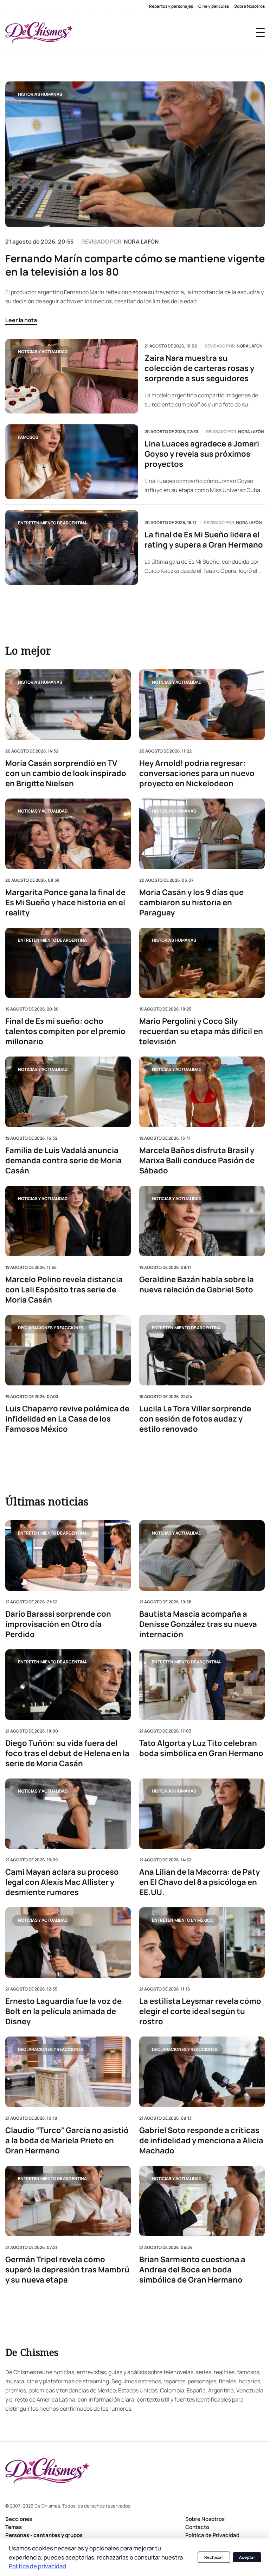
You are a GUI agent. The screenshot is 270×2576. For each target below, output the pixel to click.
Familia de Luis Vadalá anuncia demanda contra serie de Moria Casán (63, 1161)
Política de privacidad (37, 2566)
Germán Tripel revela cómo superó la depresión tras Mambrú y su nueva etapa (67, 2270)
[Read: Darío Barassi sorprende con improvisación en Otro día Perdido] (68, 1555)
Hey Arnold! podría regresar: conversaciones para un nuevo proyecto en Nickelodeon (197, 773)
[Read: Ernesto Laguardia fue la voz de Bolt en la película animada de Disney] (68, 1943)
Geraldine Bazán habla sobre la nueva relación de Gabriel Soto (197, 1285)
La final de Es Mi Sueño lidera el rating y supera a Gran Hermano (204, 540)
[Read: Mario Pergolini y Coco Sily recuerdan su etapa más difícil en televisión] (202, 963)
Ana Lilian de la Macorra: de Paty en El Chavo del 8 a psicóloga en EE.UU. (200, 1882)
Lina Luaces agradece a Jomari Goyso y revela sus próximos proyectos (202, 454)
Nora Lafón (250, 346)
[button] (260, 32)
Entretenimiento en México (183, 1920)
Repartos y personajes (171, 6)
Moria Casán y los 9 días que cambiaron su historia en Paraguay (191, 903)
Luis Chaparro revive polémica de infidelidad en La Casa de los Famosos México (67, 1419)
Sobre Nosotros (249, 6)
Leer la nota (21, 320)
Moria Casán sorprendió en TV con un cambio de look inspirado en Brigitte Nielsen (66, 773)
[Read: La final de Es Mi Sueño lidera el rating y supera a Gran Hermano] (72, 547)
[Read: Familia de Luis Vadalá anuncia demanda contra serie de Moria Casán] (68, 1092)
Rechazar (214, 2557)
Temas (14, 2527)
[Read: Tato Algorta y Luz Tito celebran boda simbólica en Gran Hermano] (202, 1685)
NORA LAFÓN (141, 241)
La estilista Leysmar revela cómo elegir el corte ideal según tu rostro (200, 2011)
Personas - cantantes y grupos (44, 2535)
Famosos (28, 437)
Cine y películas (214, 6)
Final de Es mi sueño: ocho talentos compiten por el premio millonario (65, 1032)
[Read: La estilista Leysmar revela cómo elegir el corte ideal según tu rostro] (202, 1943)
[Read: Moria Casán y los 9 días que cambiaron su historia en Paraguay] (202, 834)
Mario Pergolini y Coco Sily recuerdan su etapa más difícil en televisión (201, 1032)
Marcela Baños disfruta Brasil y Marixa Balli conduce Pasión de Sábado (197, 1161)
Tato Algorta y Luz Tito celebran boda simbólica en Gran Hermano (201, 1748)
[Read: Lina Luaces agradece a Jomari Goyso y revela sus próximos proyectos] (72, 462)
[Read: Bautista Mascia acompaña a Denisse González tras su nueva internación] (202, 1555)
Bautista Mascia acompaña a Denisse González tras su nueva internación (198, 1624)
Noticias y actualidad (43, 352)
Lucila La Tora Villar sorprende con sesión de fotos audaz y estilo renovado (195, 1419)
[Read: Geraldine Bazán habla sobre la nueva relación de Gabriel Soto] (202, 1221)
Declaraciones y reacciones (51, 1328)
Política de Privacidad (212, 2535)
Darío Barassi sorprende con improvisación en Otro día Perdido (58, 1624)
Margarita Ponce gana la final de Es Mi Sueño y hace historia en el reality (65, 903)
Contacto (197, 2527)
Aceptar (247, 2557)
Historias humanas (40, 94)
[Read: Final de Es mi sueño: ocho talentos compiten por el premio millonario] (68, 963)
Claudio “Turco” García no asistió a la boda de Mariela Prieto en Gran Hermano (67, 2141)
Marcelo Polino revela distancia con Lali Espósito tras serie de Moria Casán (64, 1290)
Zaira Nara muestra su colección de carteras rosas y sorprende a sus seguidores (199, 368)
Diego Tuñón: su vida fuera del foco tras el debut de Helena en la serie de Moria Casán (67, 1753)
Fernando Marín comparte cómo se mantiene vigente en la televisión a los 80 (135, 265)
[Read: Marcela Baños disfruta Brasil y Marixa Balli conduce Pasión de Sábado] (202, 1092)
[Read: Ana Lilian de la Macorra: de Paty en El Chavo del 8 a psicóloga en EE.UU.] (202, 1814)
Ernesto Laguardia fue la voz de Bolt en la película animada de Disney (63, 2011)
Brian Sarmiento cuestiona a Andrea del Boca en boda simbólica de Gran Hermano (192, 2270)
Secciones (19, 2519)
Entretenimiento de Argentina (52, 523)
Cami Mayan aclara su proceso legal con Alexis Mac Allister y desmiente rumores (62, 1882)
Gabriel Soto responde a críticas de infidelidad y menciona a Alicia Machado (201, 2141)
